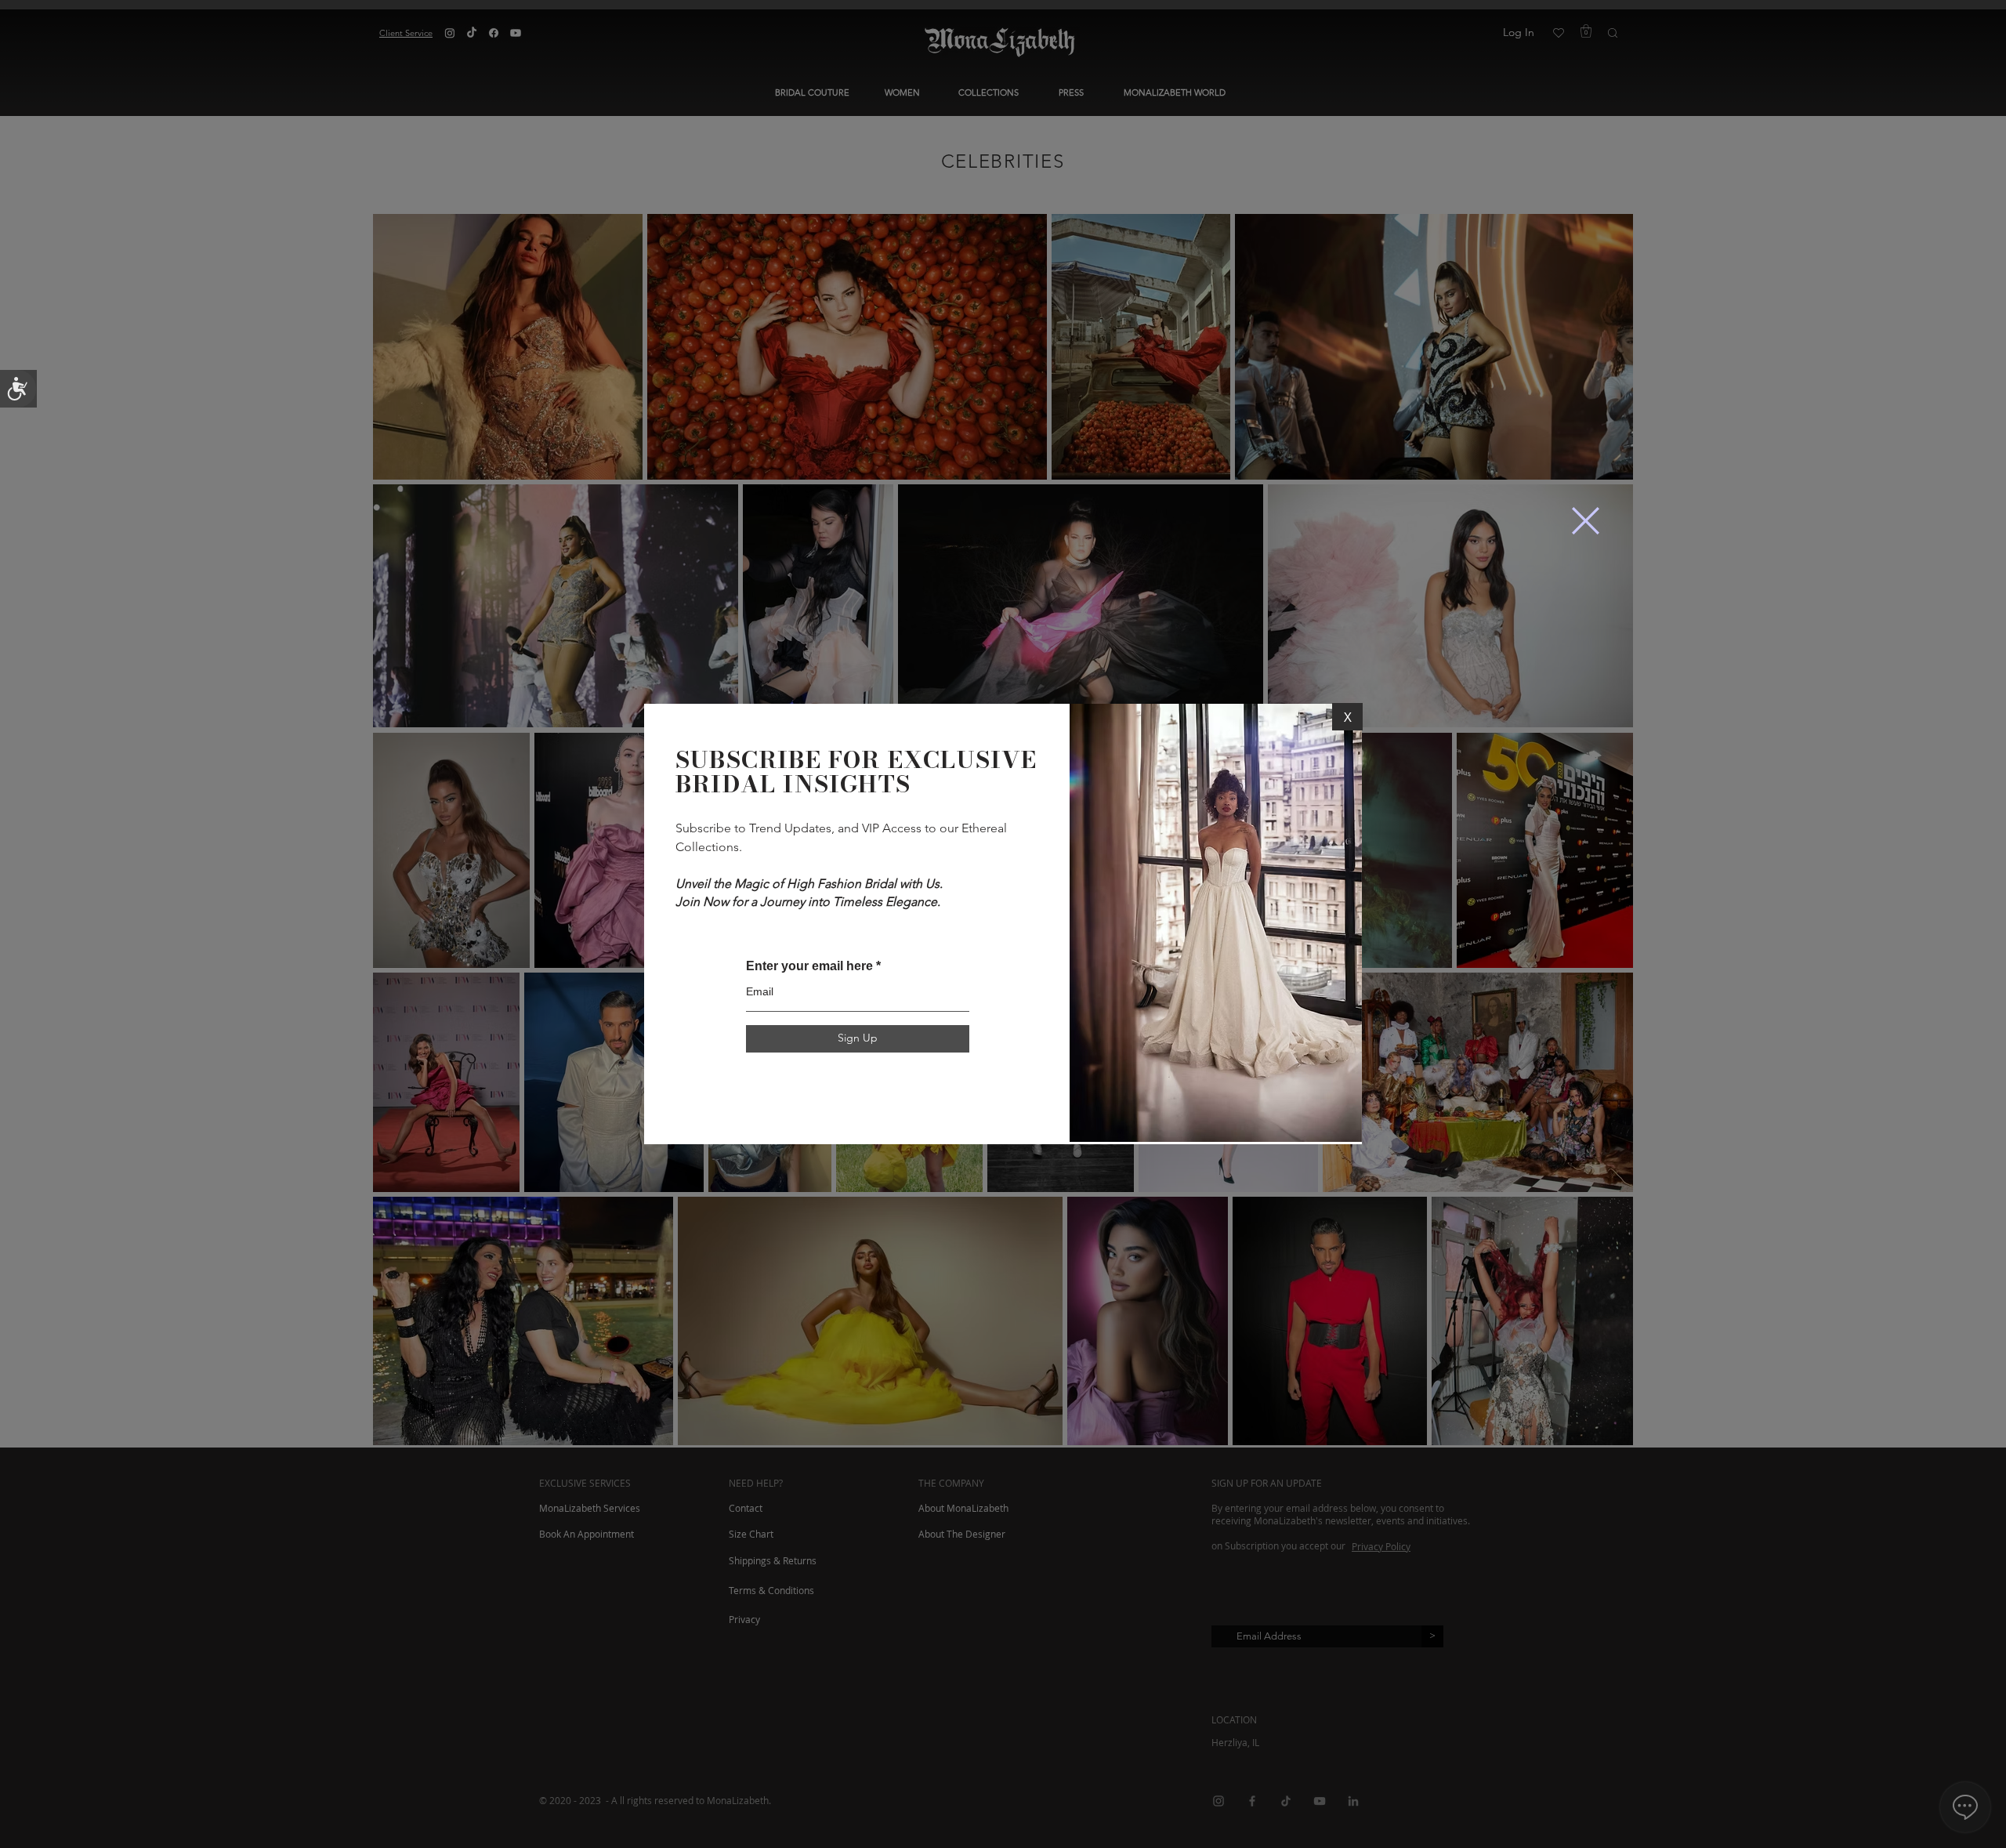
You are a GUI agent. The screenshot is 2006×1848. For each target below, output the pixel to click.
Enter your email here (809, 966)
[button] (1586, 521)
